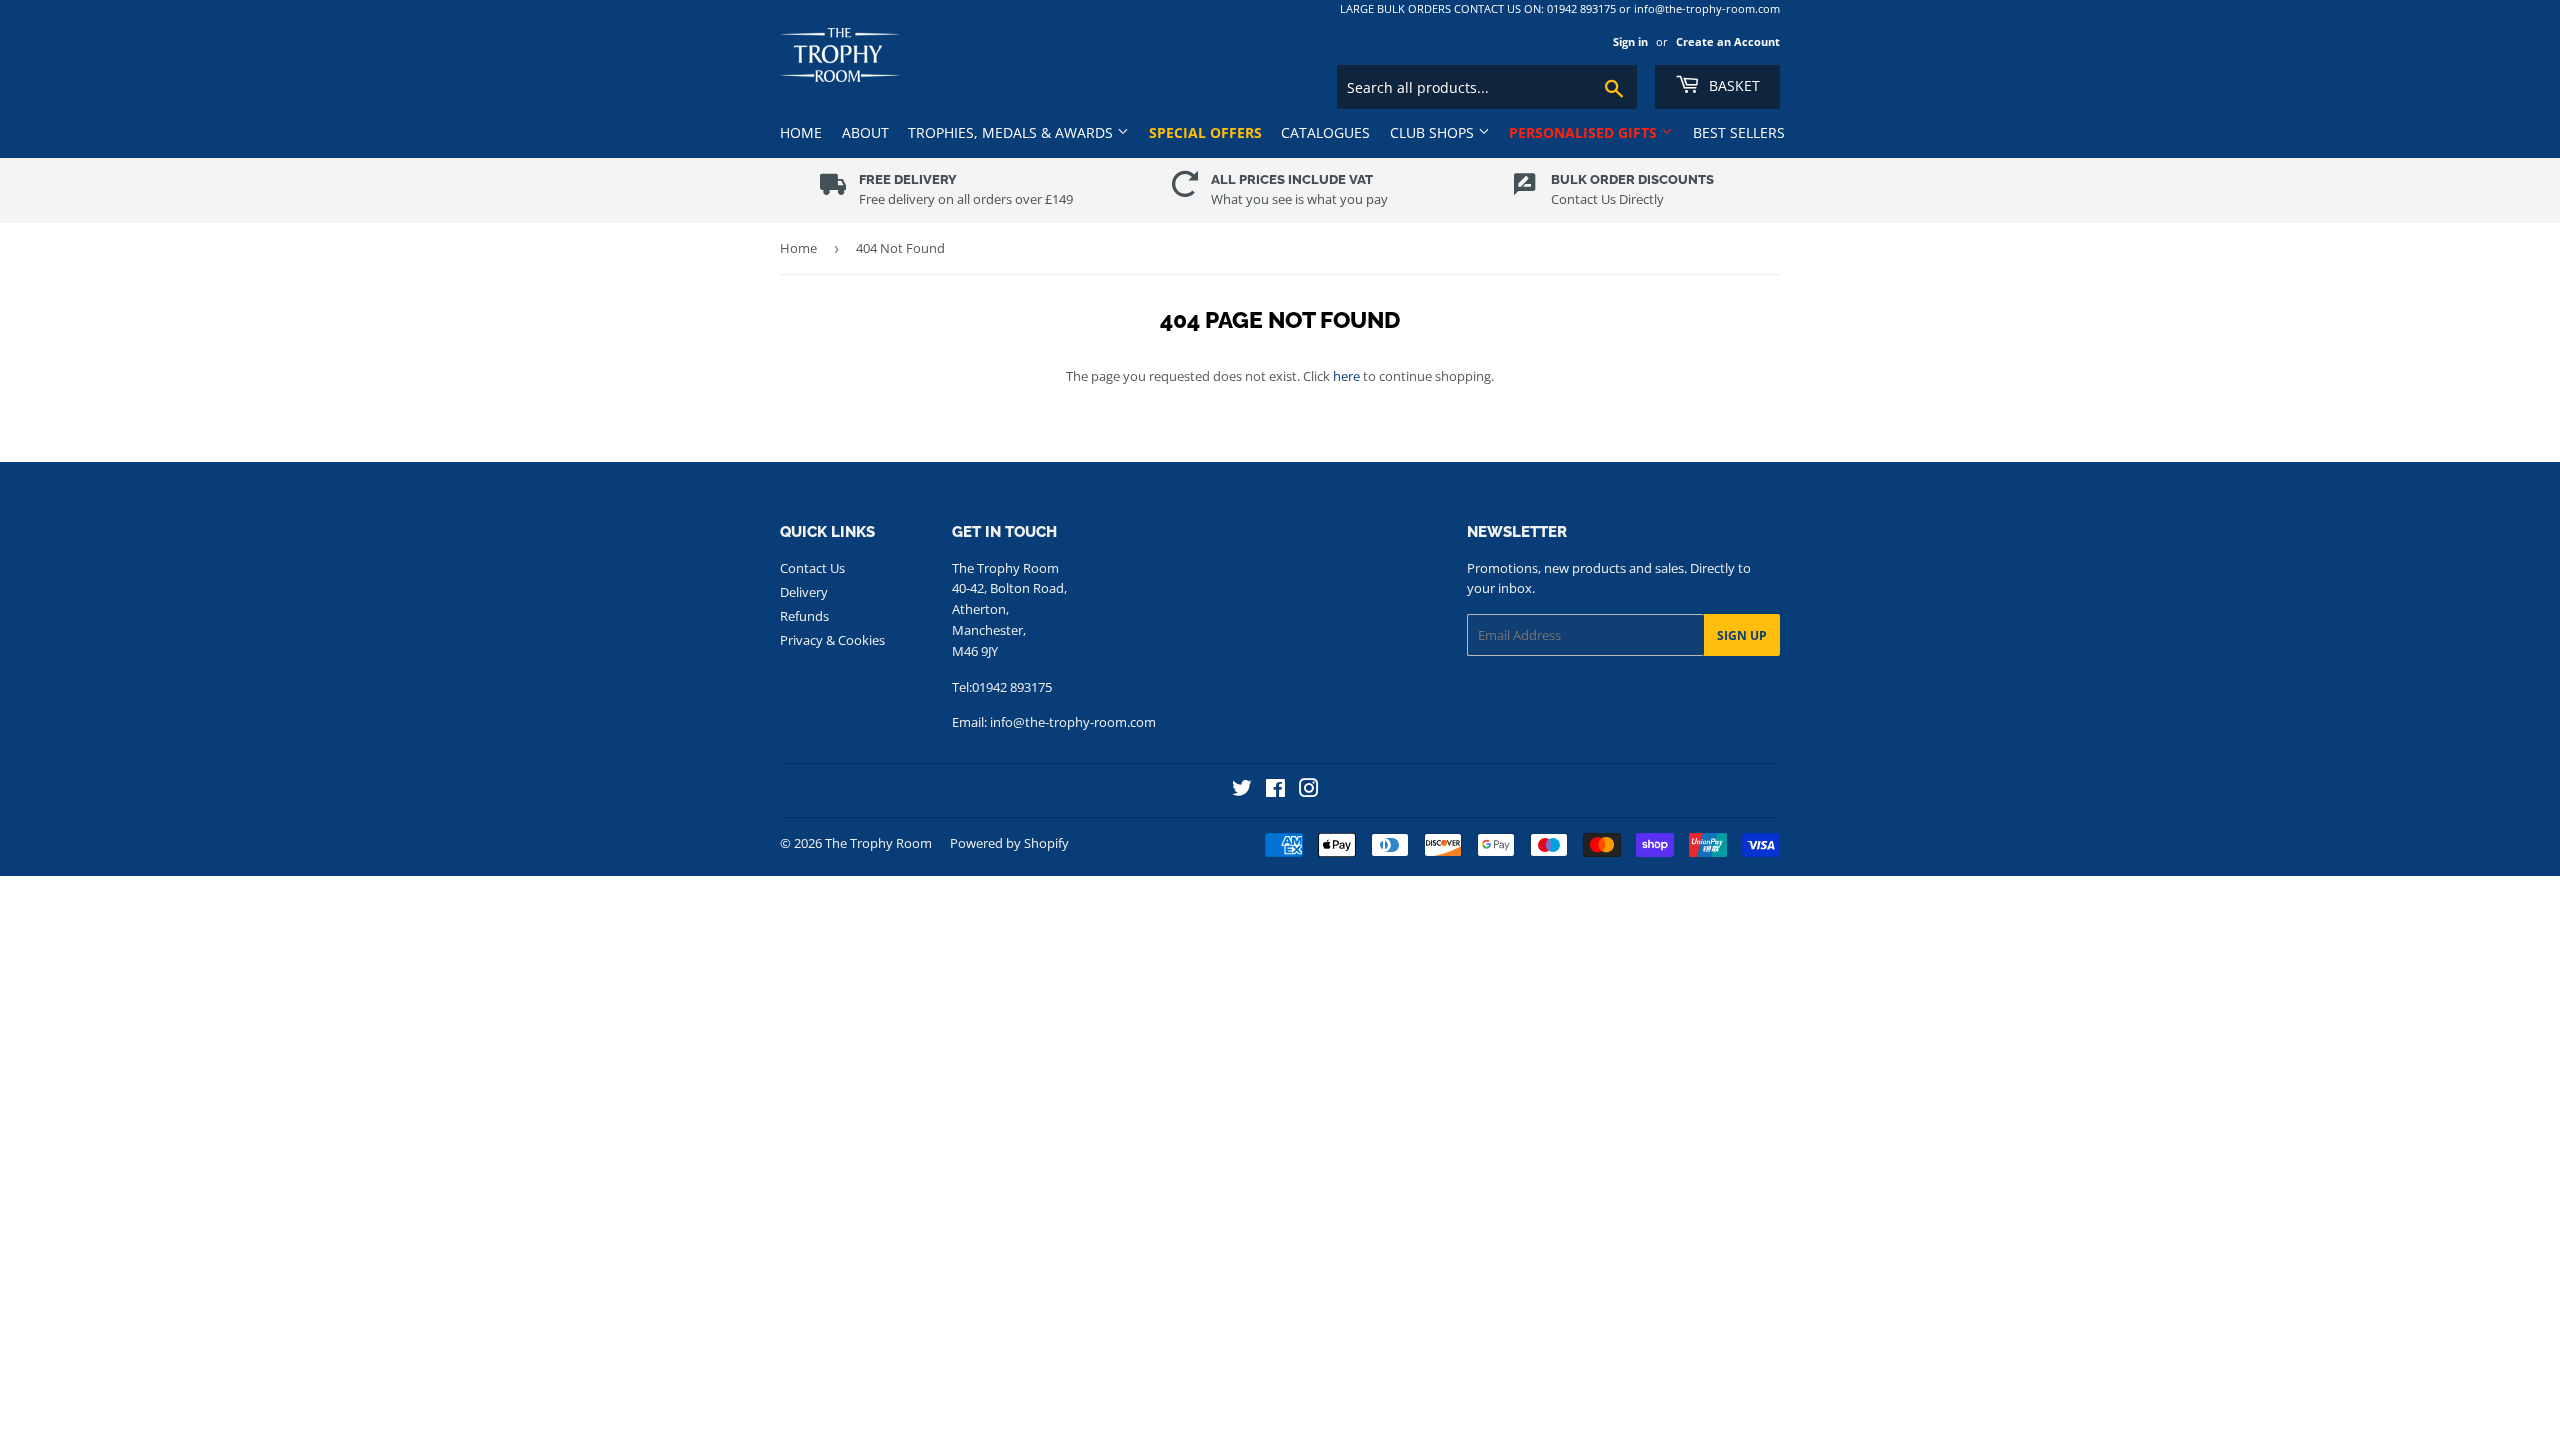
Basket (1732, 85)
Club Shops (1434, 132)
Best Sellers (1739, 132)
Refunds (804, 616)
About (865, 132)
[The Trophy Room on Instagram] (1309, 790)
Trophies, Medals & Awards (1012, 132)
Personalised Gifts (1585, 132)
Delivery (804, 592)
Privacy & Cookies (832, 640)
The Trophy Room (878, 843)
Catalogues (1325, 132)
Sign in (1630, 41)
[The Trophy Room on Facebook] (1275, 790)
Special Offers (1205, 132)
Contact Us (812, 568)
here (1346, 376)
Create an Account (1728, 41)
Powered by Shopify (1009, 843)
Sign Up (1742, 635)
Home (801, 132)
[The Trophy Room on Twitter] (1242, 790)
